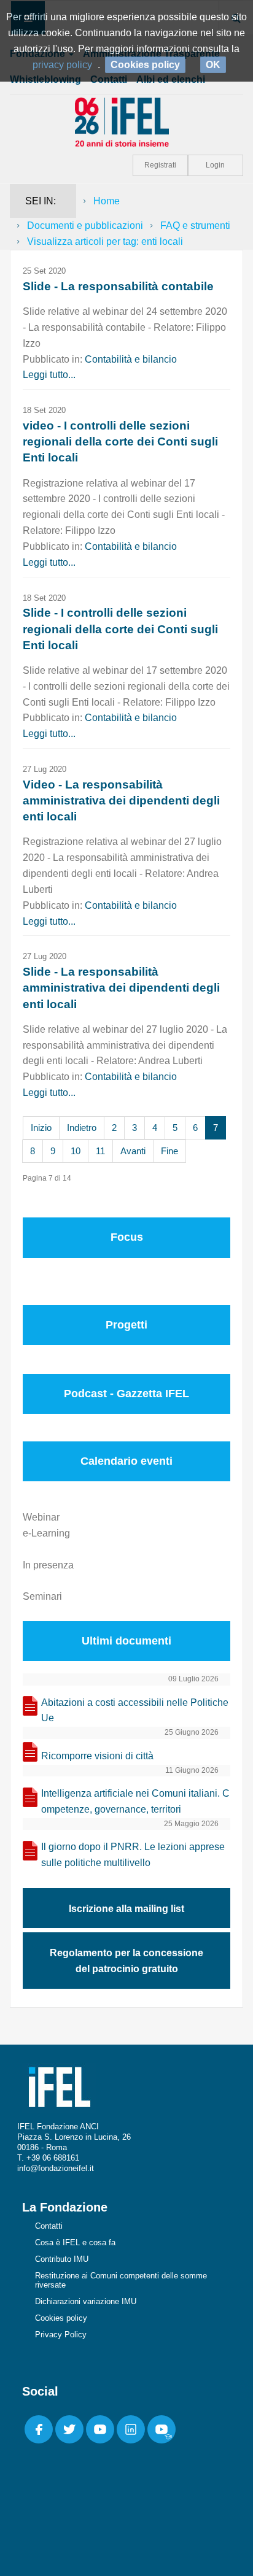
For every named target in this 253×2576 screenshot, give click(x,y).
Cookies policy (61, 2318)
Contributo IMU (62, 2259)
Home (107, 201)
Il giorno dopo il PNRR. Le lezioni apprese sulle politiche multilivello (133, 1855)
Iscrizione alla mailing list (126, 1909)
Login (215, 165)
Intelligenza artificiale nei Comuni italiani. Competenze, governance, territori (135, 1801)
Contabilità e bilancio (131, 359)
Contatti (49, 2226)
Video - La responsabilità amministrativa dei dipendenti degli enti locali (121, 800)
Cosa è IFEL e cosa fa (75, 2242)
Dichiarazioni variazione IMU (86, 2301)
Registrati (160, 165)
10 (76, 1151)
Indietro (82, 1128)
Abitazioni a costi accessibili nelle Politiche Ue (135, 1710)
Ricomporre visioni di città (97, 1756)
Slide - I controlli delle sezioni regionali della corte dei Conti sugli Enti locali (120, 629)
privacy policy (62, 65)
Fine (169, 1151)
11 (100, 1151)
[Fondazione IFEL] (126, 121)
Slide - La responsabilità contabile (118, 286)
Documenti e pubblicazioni (85, 226)
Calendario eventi (126, 1461)
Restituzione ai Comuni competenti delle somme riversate (121, 2280)
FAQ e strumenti (195, 226)
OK (213, 65)
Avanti (133, 1151)
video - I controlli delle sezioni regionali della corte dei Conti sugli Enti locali (120, 442)
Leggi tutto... (49, 375)
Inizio (41, 1128)
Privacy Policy (61, 2335)
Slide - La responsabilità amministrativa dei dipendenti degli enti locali (121, 988)
